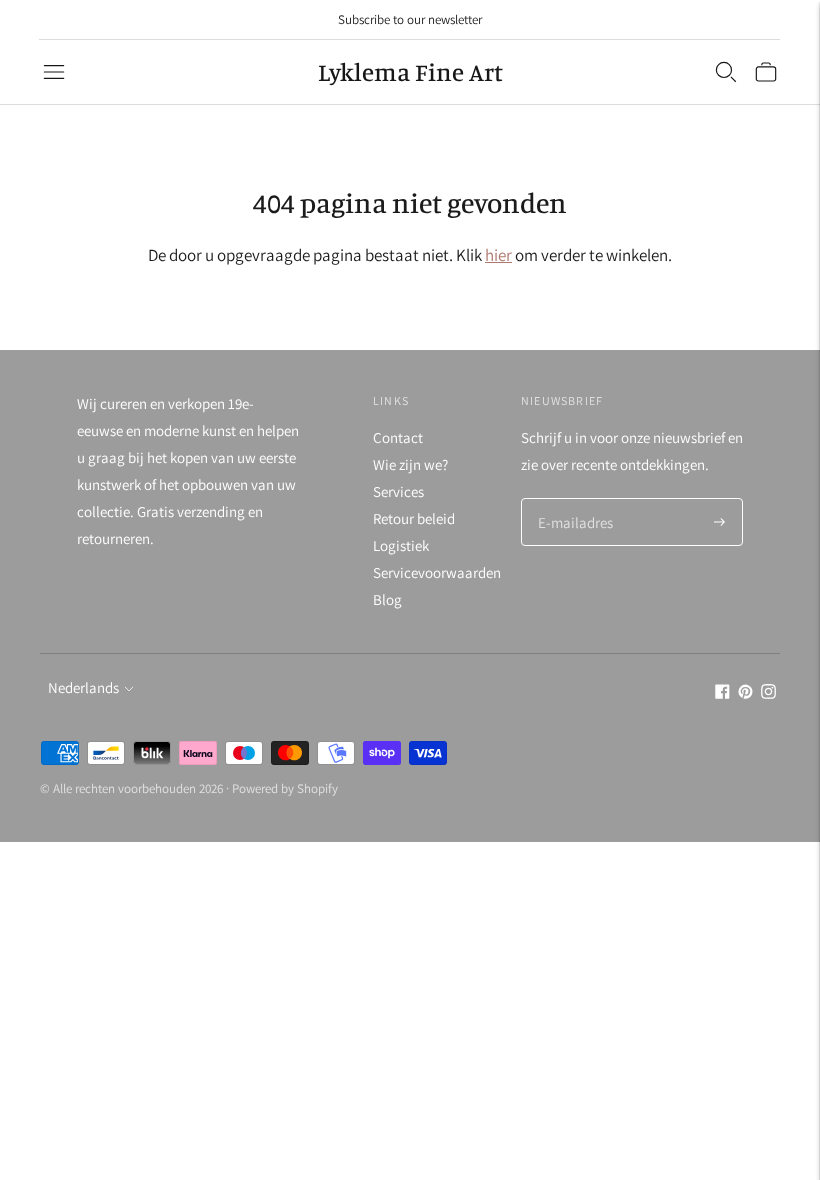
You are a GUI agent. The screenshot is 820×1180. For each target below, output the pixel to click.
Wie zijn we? (410, 464)
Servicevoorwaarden (437, 572)
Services (398, 491)
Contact (398, 437)
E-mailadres (573, 499)
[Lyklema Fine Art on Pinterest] (745, 693)
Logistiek (401, 545)
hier (498, 255)
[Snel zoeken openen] (726, 72)
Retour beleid (414, 518)
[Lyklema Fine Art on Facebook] (722, 693)
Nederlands (83, 687)
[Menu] (54, 72)
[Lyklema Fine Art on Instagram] (768, 693)
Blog (387, 599)
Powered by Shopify (285, 788)
